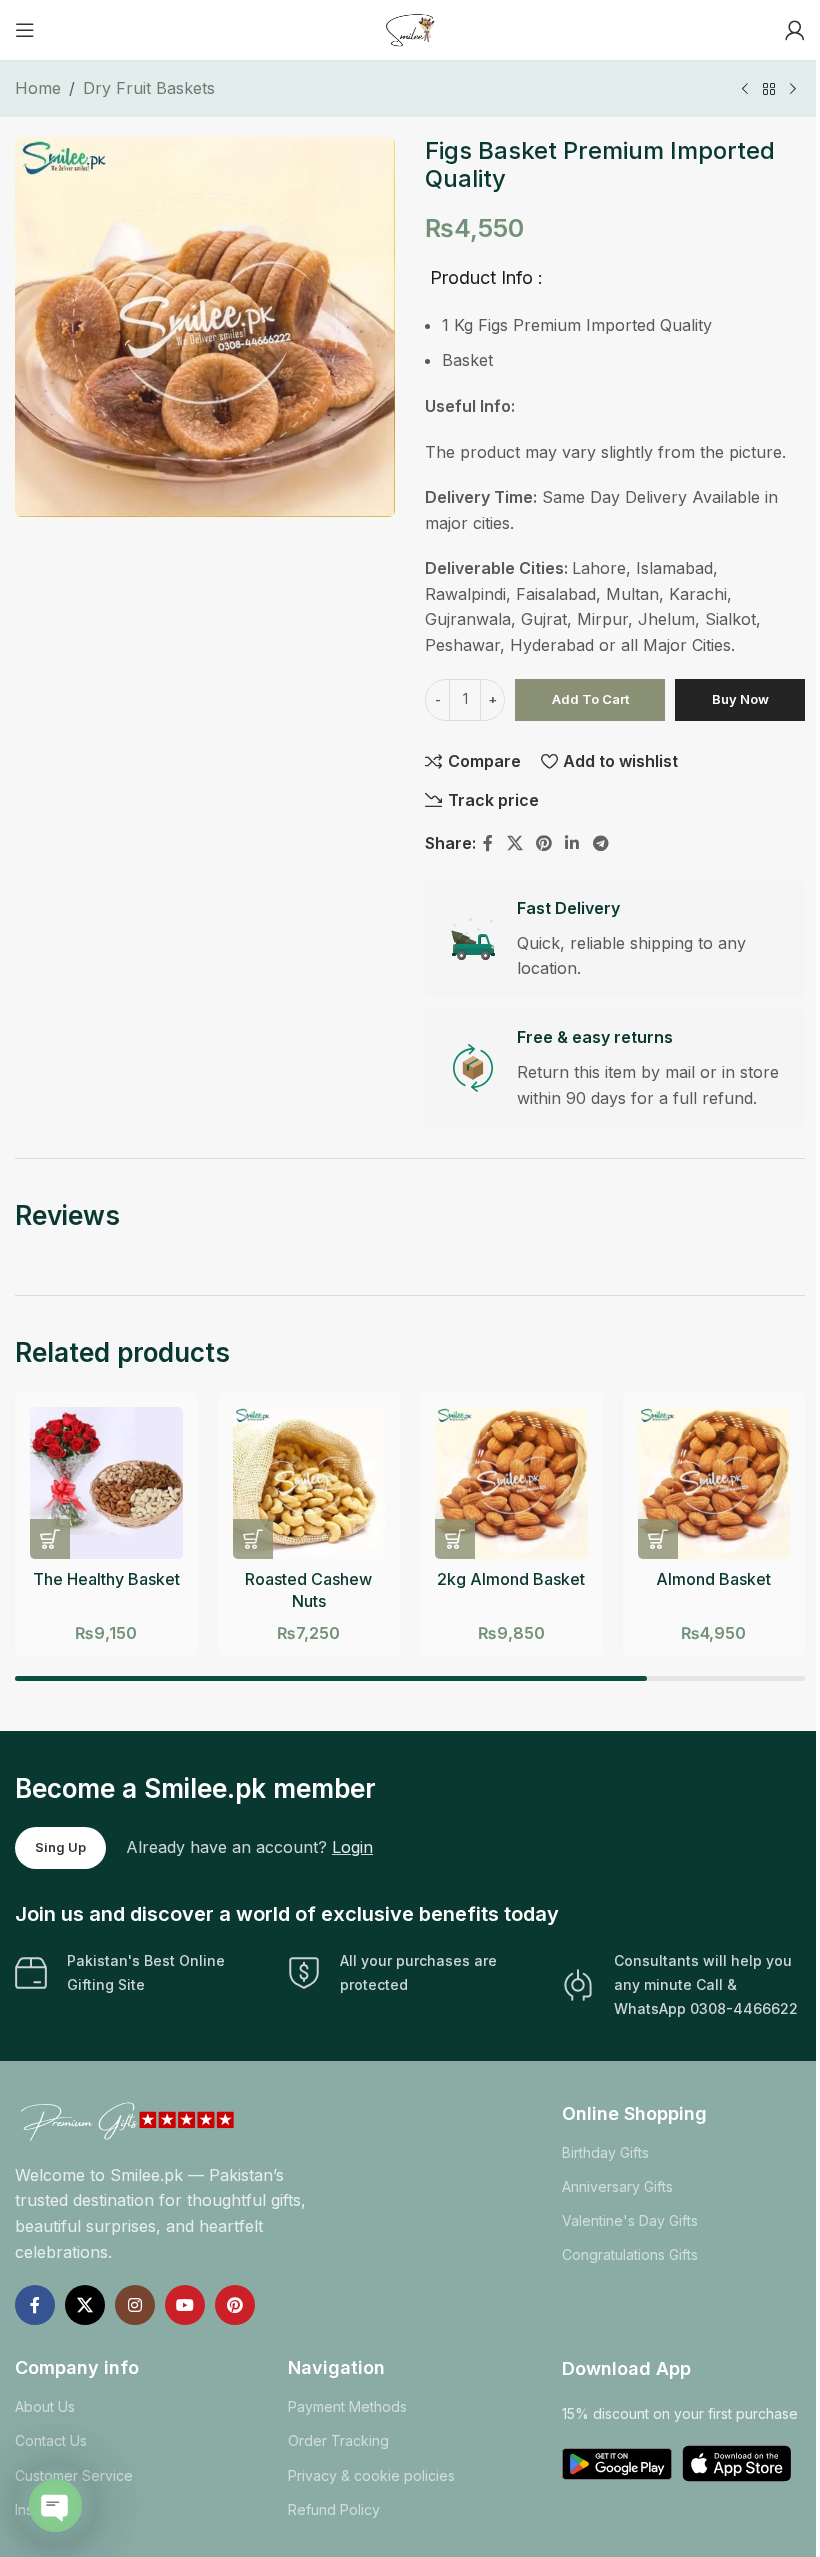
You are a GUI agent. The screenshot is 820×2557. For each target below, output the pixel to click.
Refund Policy (334, 2509)
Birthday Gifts (605, 2152)
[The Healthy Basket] (106, 1483)
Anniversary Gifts (617, 2186)
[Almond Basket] (714, 1483)
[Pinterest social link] (543, 844)
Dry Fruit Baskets (149, 88)
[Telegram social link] (600, 844)
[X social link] (514, 844)
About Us (45, 2406)
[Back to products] (769, 90)
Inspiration (48, 2509)
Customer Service (74, 2475)
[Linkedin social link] (572, 844)
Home (38, 88)
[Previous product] (745, 90)
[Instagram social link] (135, 2305)
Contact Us (51, 2440)
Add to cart (590, 699)
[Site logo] (410, 28)
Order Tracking (338, 2440)
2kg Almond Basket (511, 1579)
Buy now (740, 699)
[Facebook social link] (488, 844)
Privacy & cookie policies (371, 2475)
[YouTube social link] (185, 2305)
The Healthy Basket (106, 1579)
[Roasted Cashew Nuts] (309, 1483)
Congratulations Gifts (630, 2254)
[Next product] (793, 90)
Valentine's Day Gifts (630, 2220)
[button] (50, 1539)
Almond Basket (713, 1579)
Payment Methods (347, 2406)
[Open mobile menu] (25, 30)
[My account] (795, 30)
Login (352, 1847)
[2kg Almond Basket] (511, 1483)
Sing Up (60, 1847)
